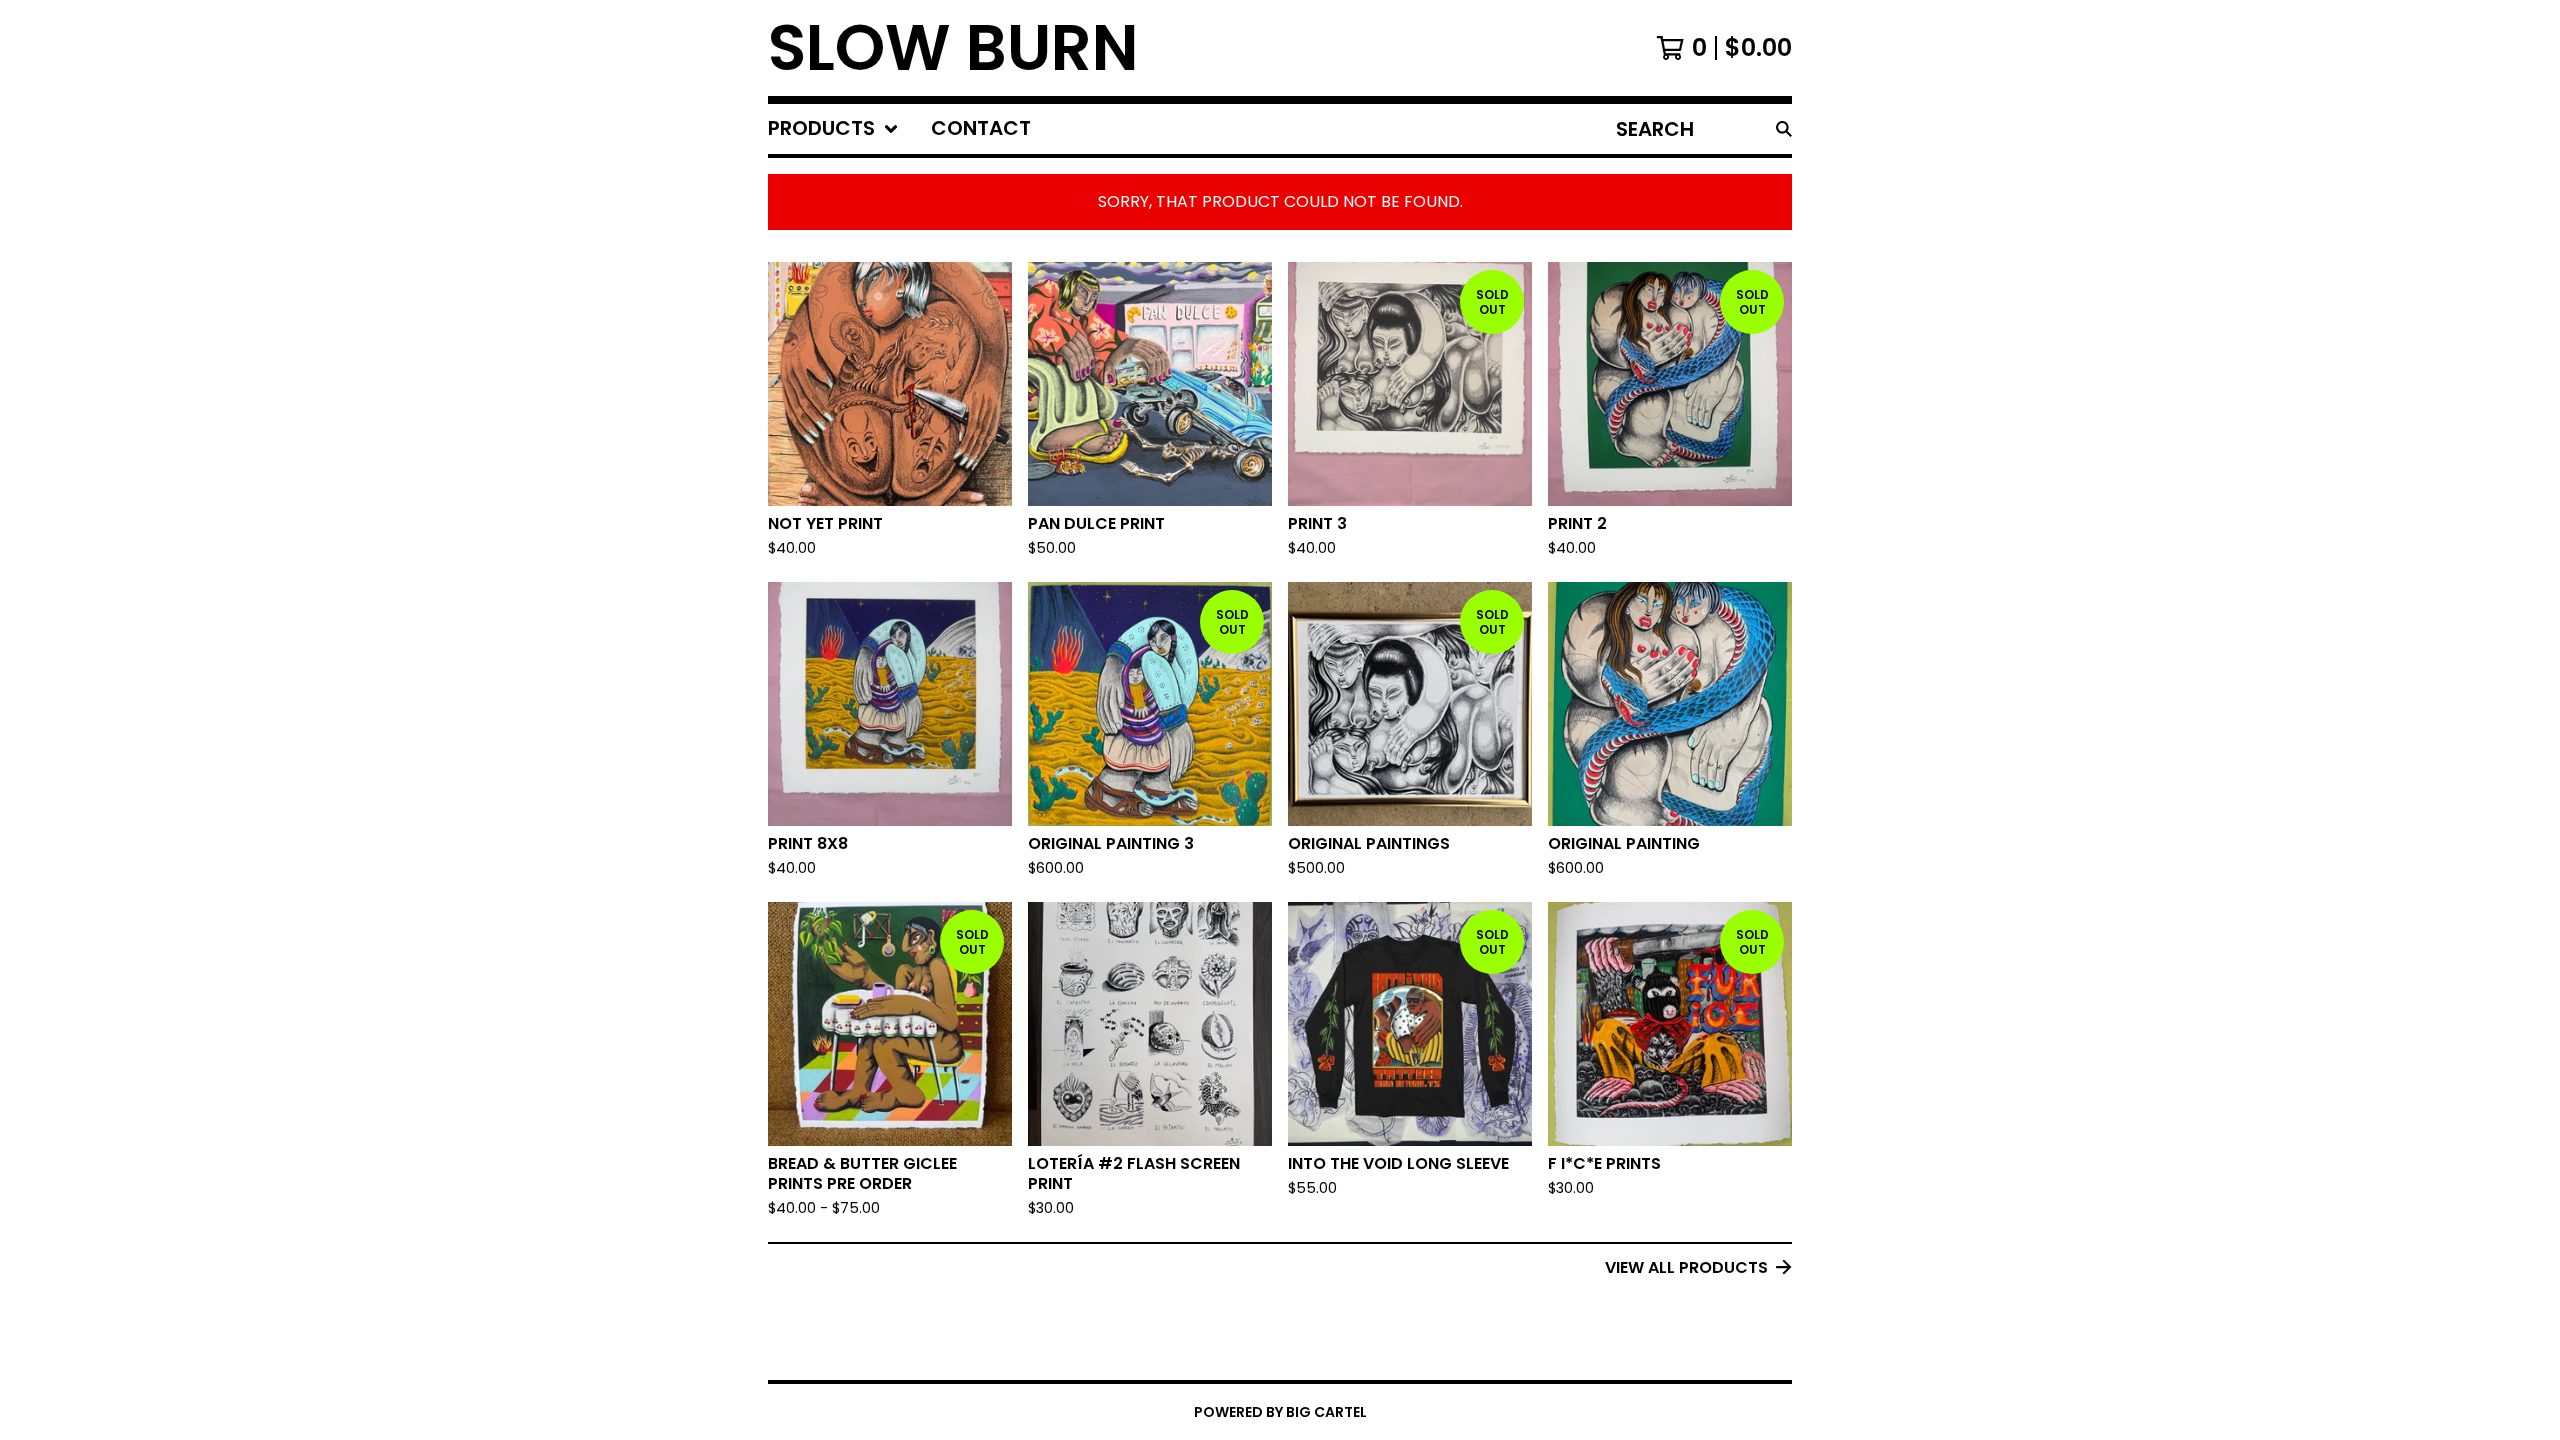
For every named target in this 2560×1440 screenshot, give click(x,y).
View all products (1686, 1267)
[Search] (1784, 129)
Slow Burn (953, 48)
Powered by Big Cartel (1280, 1412)
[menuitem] (833, 129)
